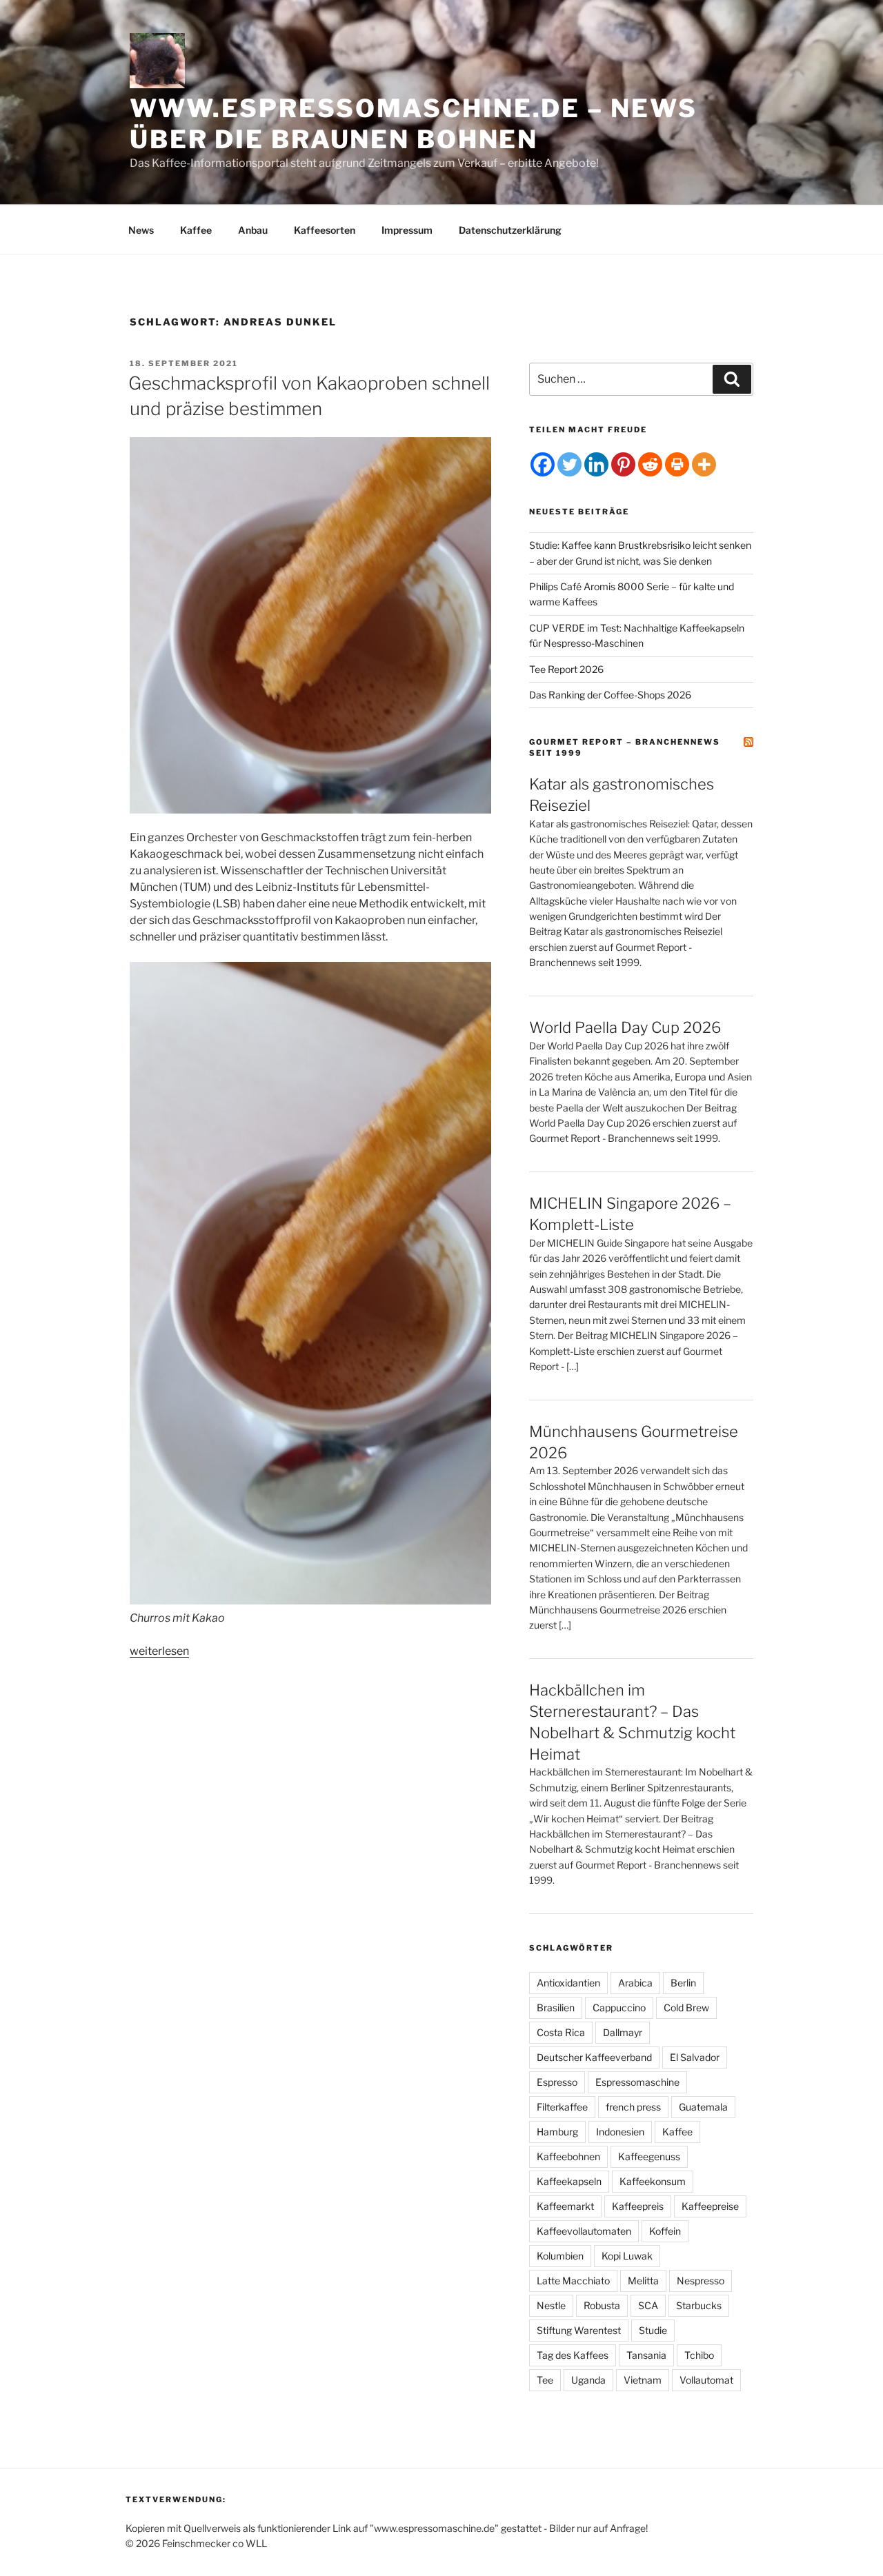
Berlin (683, 1983)
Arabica (635, 1983)
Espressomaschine (637, 2082)
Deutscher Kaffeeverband (594, 2057)
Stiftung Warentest (579, 2330)
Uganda (588, 2380)
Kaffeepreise (710, 2206)
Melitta (643, 2281)
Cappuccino (619, 2008)
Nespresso (701, 2281)
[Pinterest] (623, 464)
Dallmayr (623, 2032)
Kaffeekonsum (653, 2181)
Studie (653, 2330)
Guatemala (703, 2107)
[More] (704, 464)
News (141, 230)
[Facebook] (543, 464)
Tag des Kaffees (573, 2355)
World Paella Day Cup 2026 (625, 1027)
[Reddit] (650, 464)
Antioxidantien (568, 1983)
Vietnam (643, 2380)
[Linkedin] (596, 464)
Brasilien (556, 2008)
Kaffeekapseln (569, 2181)
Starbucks (699, 2305)
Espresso (557, 2082)
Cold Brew (686, 2008)
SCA (648, 2305)
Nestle (551, 2305)
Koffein (665, 2231)
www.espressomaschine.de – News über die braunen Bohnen (413, 124)
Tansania (646, 2355)
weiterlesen (159, 1651)
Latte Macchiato (573, 2281)
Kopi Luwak (627, 2256)
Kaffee (196, 230)
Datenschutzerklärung (510, 230)
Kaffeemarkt (565, 2206)
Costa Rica (561, 2032)
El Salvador (695, 2057)
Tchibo (699, 2355)
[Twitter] (569, 464)
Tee (545, 2380)
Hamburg (557, 2132)
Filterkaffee (562, 2107)
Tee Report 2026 (566, 669)
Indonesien (620, 2132)
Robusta (602, 2305)
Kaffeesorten (325, 230)
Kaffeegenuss (649, 2156)
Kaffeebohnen (568, 2156)
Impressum (407, 230)
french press (633, 2107)
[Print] (677, 464)
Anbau (253, 230)
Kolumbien (560, 2256)
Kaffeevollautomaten (584, 2231)
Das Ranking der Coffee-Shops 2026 (610, 695)
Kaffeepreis (638, 2206)
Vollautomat (706, 2380)
